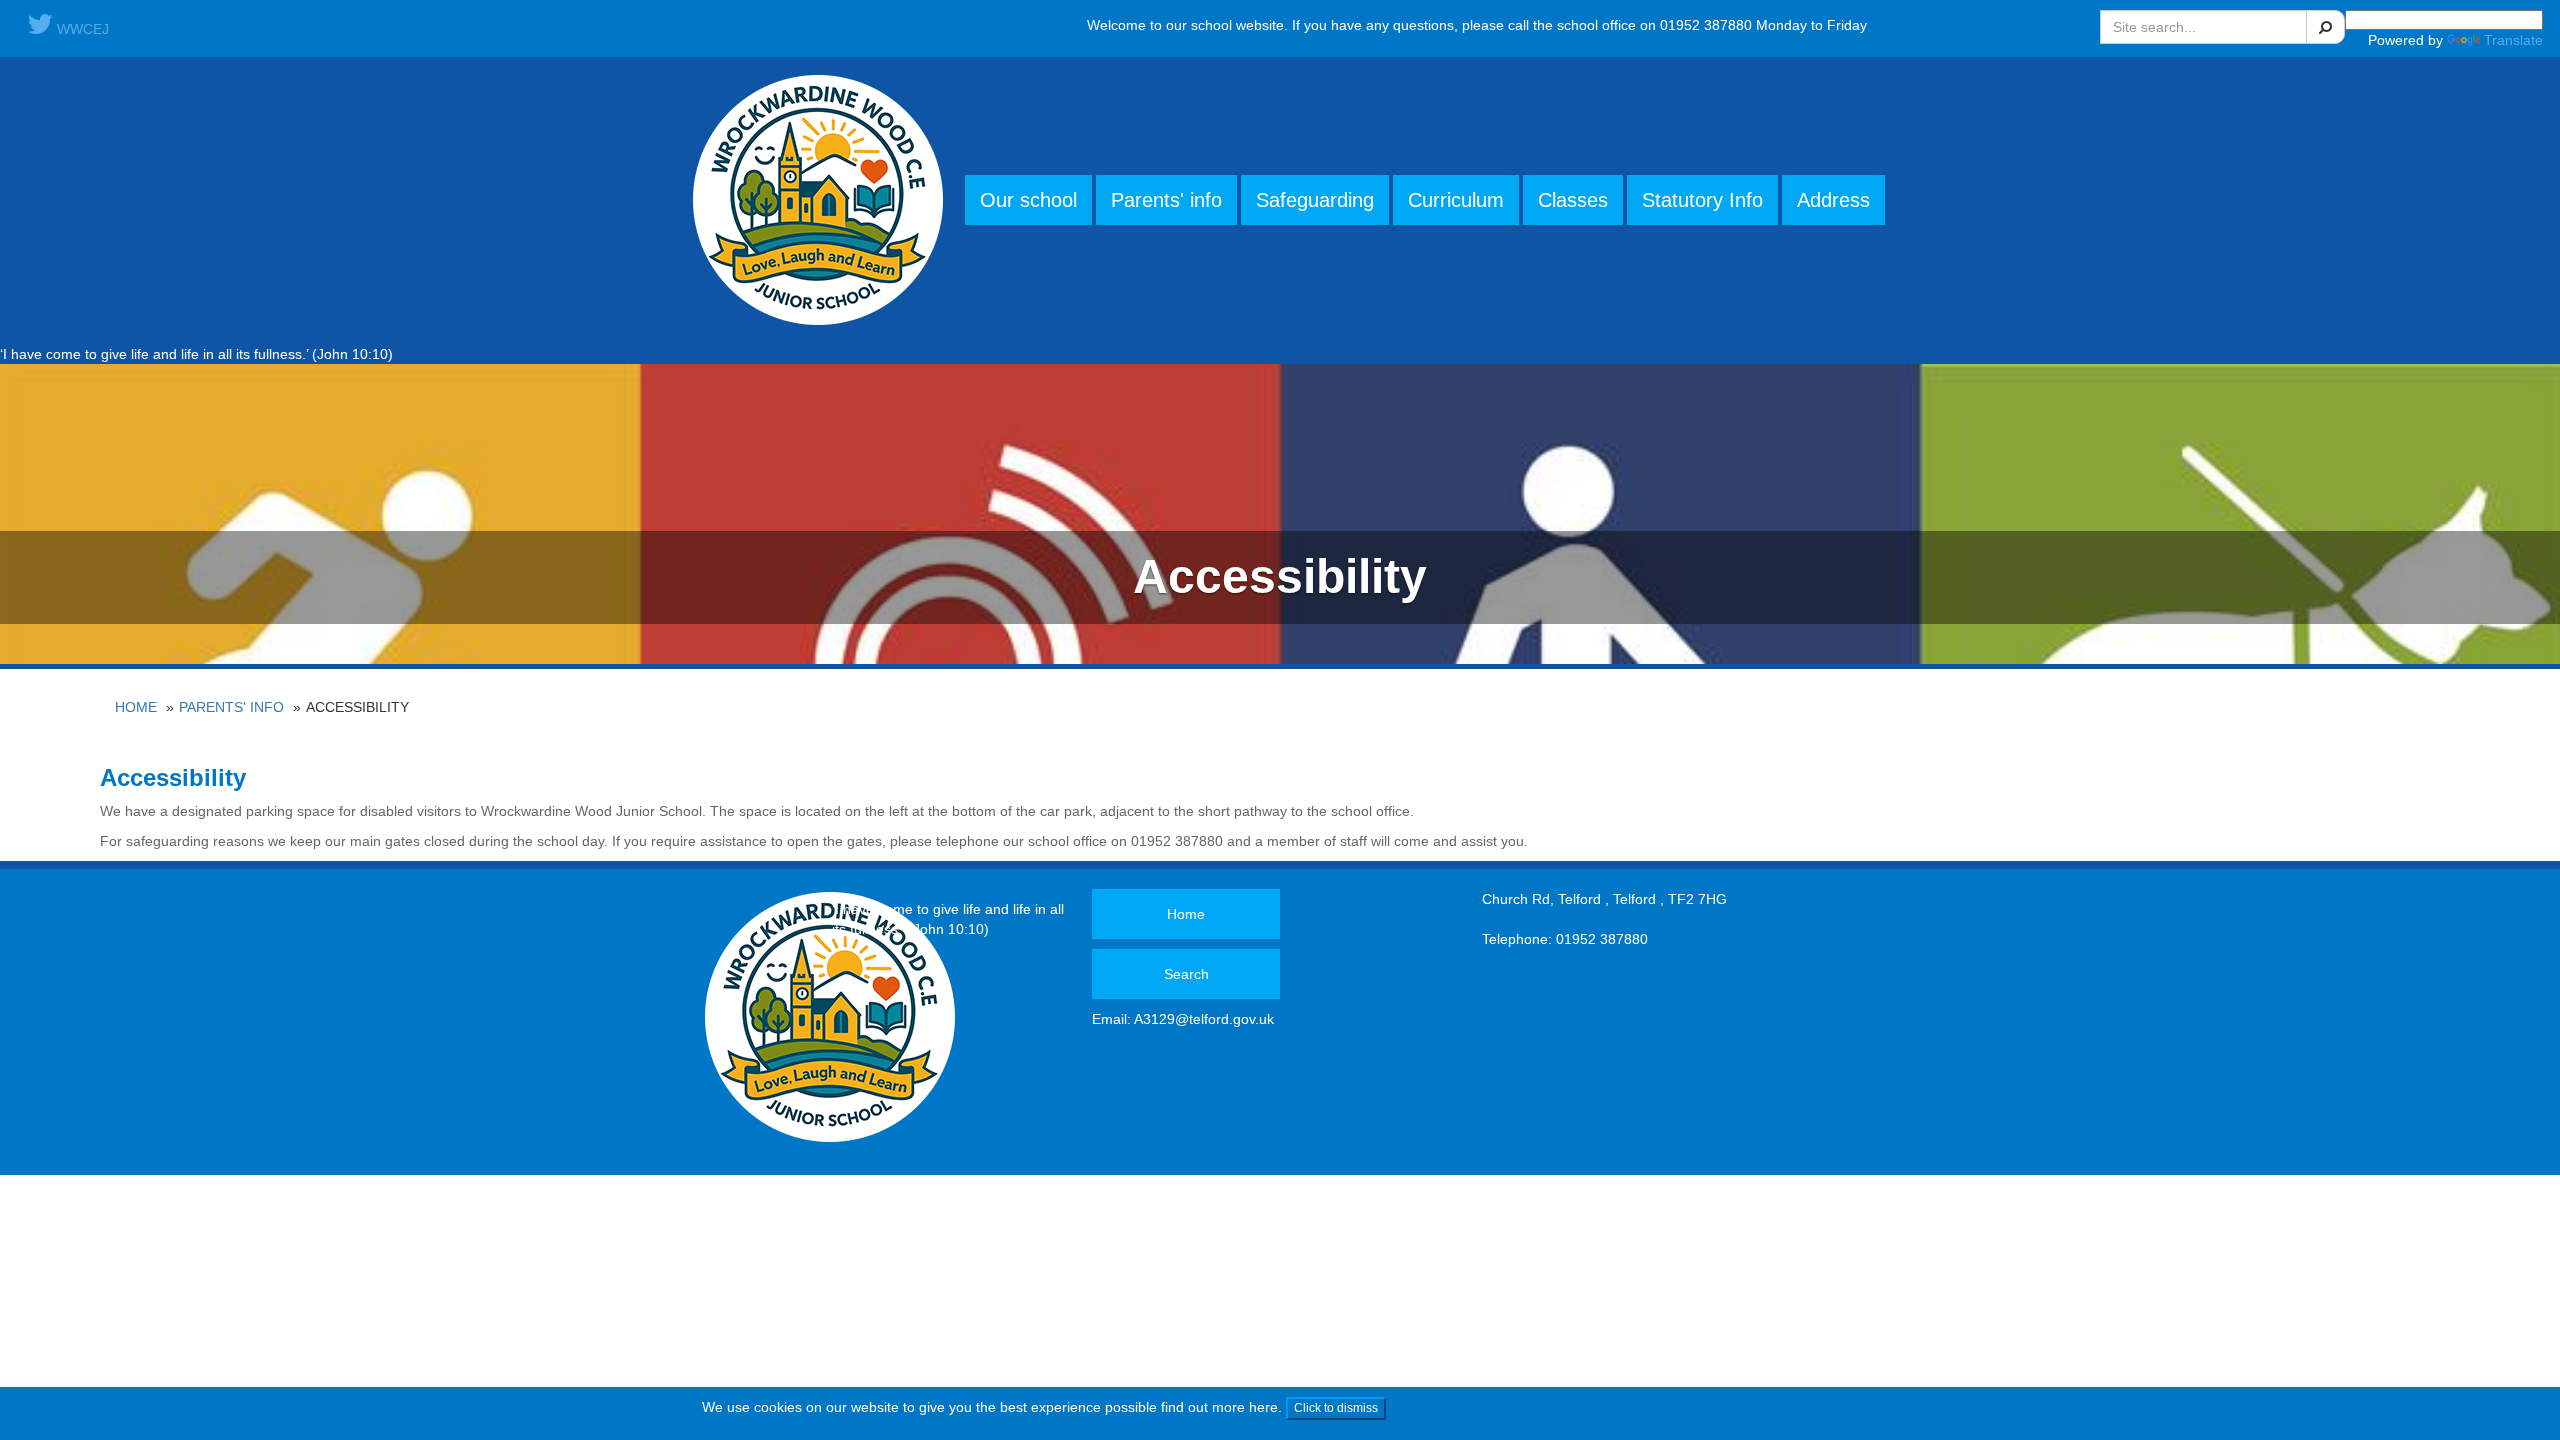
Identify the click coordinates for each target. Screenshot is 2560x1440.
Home (136, 707)
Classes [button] (1573, 200)
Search (1186, 974)
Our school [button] (1028, 200)
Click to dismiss (1336, 1408)
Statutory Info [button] (1702, 200)
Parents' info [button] (1166, 200)
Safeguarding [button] (1315, 200)
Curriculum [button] (1456, 200)
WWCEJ (81, 29)
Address (1833, 200)
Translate (2513, 40)
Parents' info (231, 707)
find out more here (1219, 1407)
